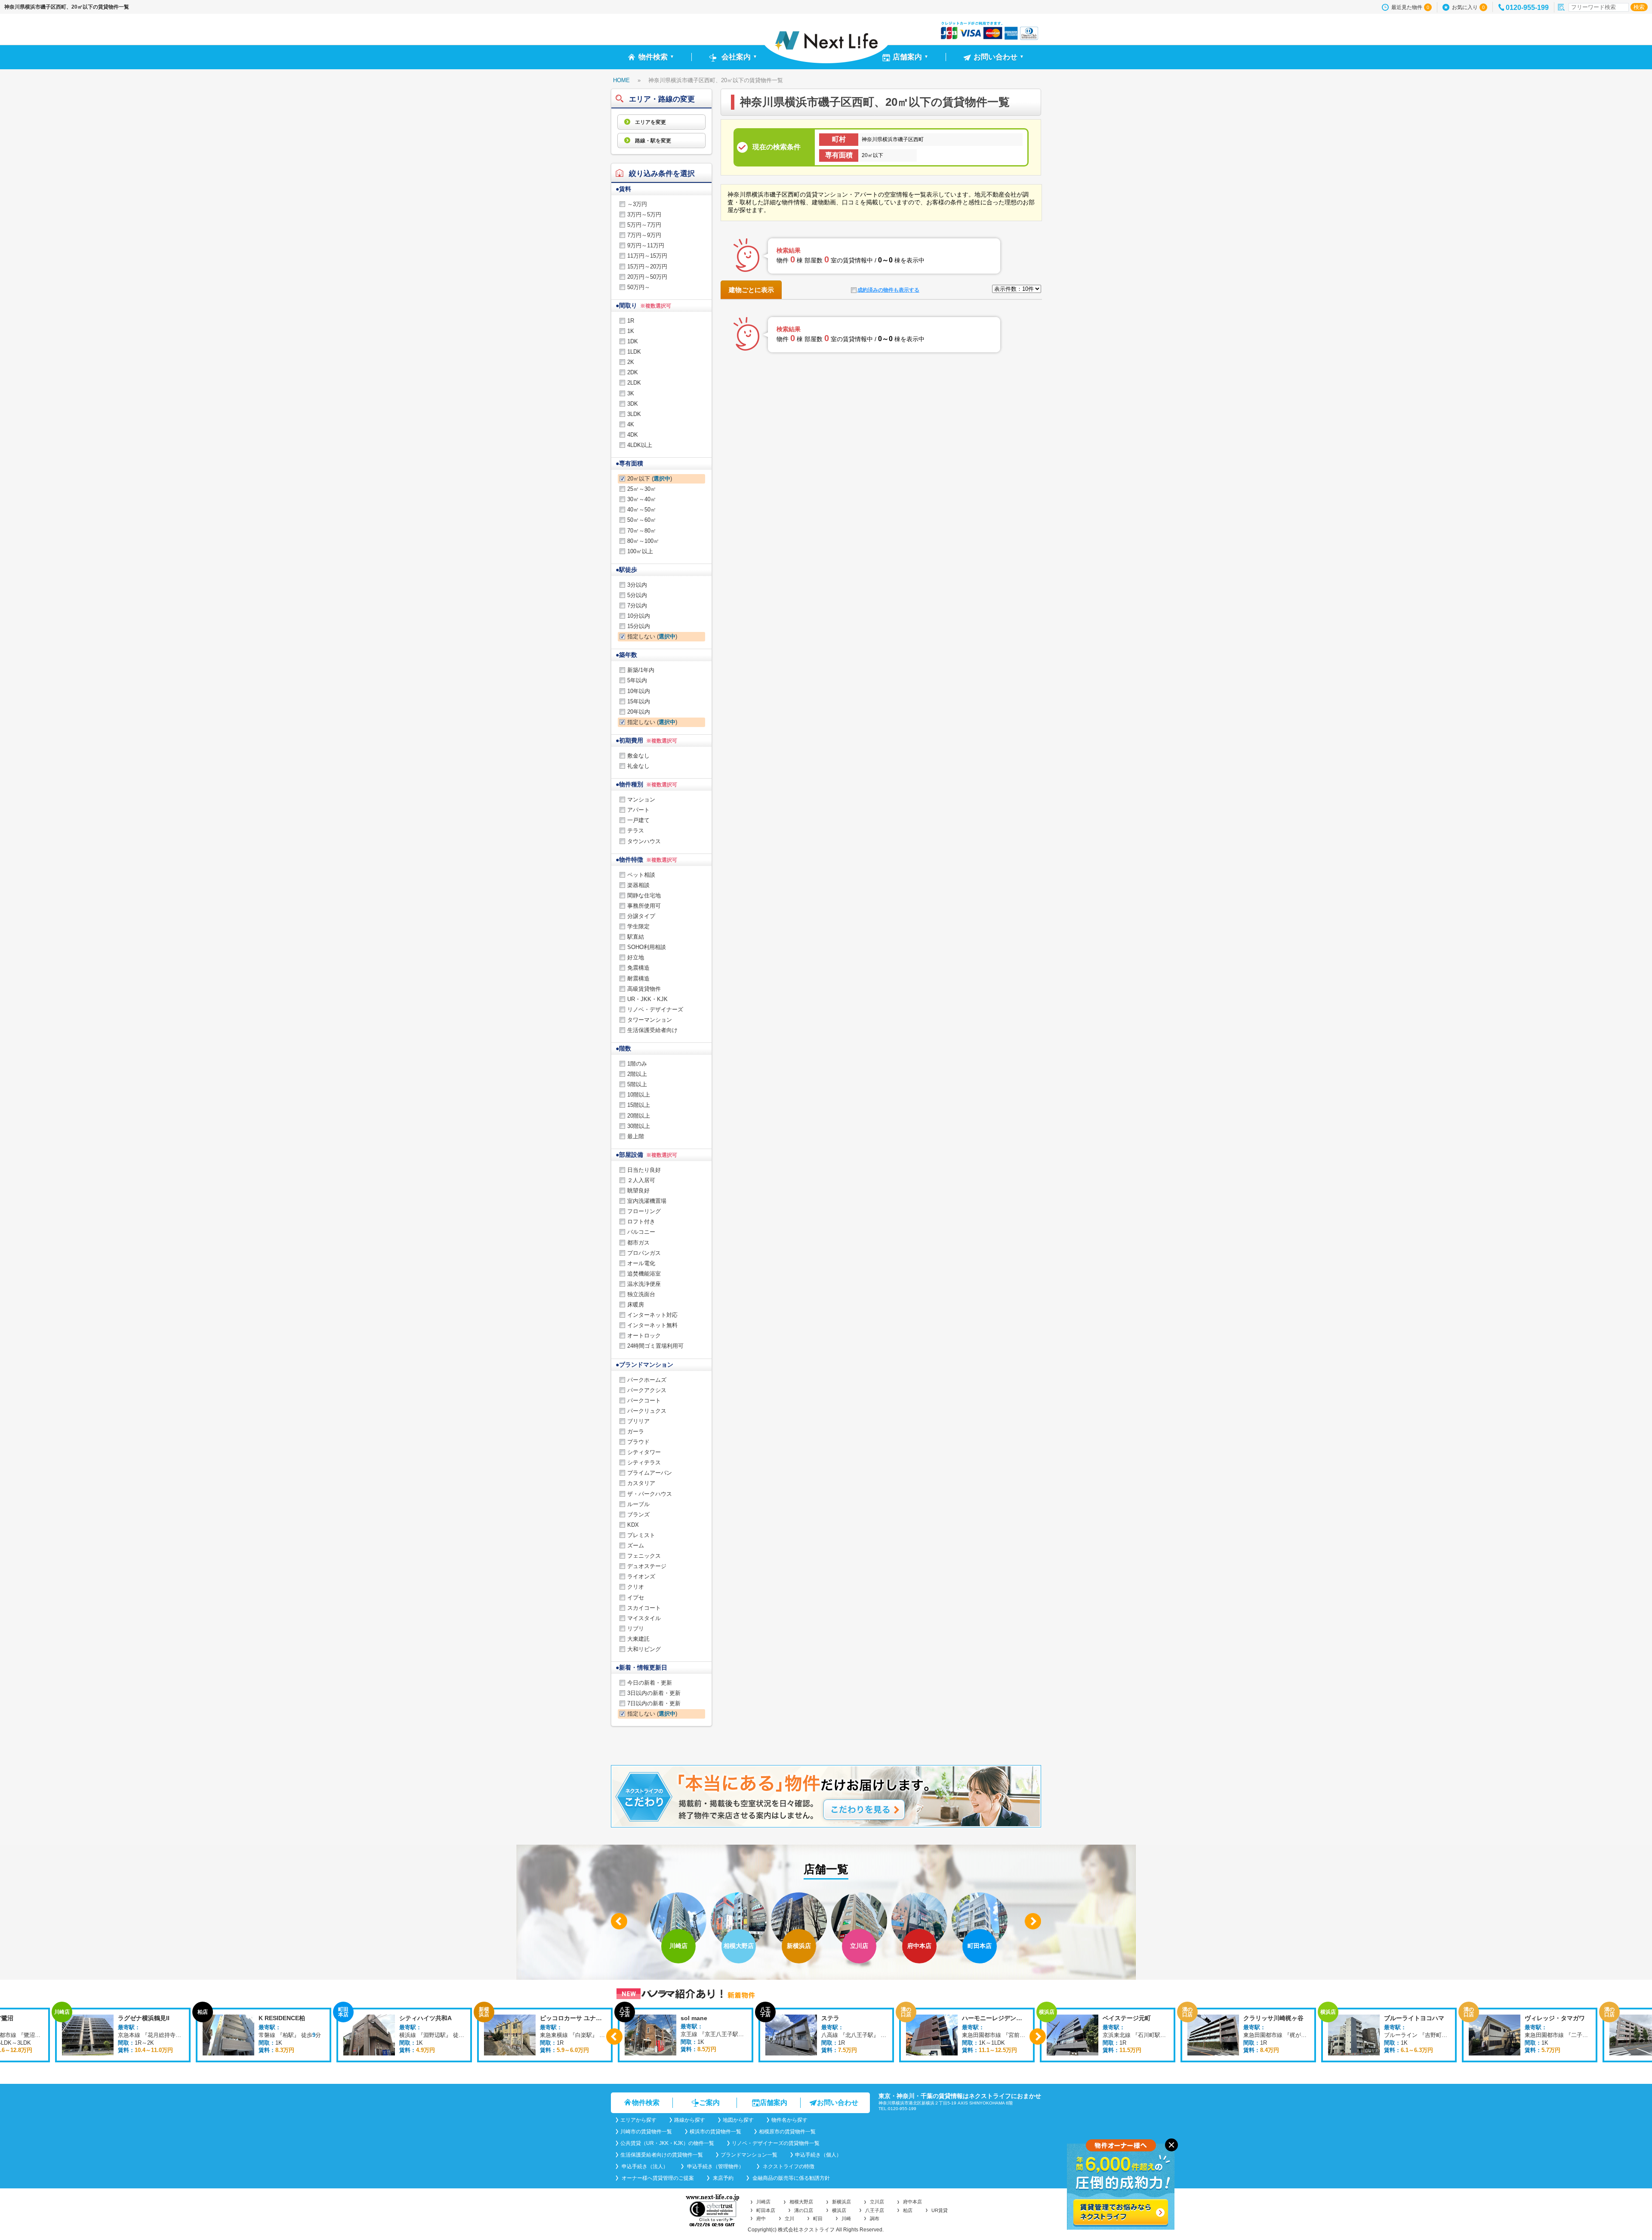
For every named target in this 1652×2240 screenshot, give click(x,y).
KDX (633, 1525)
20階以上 (639, 1116)
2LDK (634, 383)
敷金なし (638, 756)
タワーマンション (650, 1020)
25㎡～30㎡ (642, 489)
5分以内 (637, 595)
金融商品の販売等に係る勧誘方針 (791, 2178)
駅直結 (636, 937)
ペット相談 (641, 875)
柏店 (908, 2210)
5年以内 (637, 680)
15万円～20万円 (647, 267)
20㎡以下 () (650, 479)
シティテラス (644, 1462)
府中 (761, 2218)
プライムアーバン (650, 1473)
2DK (633, 372)
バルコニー (641, 1232)
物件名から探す (789, 2120)
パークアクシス (647, 1390)
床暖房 (636, 1305)
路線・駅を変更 (652, 141)
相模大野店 (801, 2202)
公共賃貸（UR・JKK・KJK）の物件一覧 (667, 2143)
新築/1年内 (641, 670)
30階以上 (639, 1126)
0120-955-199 (1527, 8)
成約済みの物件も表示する (888, 290)
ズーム (636, 1545)
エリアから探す (638, 2120)
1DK (633, 341)
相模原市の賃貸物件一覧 (787, 2132)
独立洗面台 (641, 1294)
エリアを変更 (650, 122)
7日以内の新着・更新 (654, 1703)
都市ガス (638, 1243)
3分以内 (637, 585)
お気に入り (1468, 7)
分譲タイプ (641, 916)
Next (1033, 1921)
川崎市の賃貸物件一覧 (646, 2132)
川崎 (846, 2218)
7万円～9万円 (644, 235)
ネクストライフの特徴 (788, 2166)
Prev (619, 1921)
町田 (818, 2218)
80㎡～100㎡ (643, 541)
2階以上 (637, 1074)
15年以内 (639, 701)
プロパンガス (644, 1253)
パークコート (644, 1400)
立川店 (877, 2202)
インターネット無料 (652, 1325)
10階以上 (639, 1095)
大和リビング (644, 1649)
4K (631, 424)
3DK (633, 404)
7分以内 (637, 605)
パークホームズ (647, 1380)
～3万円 (637, 204)
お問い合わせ (838, 2103)
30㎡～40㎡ (642, 499)
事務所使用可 (644, 906)
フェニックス (644, 1556)
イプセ (636, 1598)
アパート (638, 810)
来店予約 (723, 2178)
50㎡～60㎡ (642, 520)
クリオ (636, 1587)
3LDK (634, 414)
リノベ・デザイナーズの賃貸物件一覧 (776, 2143)
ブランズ (638, 1514)
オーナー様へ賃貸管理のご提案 (657, 2178)
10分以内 (639, 616)
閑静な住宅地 (644, 895)
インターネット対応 (652, 1315)
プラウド (638, 1442)
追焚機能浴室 (644, 1274)
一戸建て (638, 820)
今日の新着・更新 (650, 1683)
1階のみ (637, 1064)
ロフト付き (641, 1222)
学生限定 (638, 926)
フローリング (644, 1211)
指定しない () (652, 636)
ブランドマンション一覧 (749, 2155)
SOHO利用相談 (647, 947)
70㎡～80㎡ (642, 531)
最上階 (636, 1136)
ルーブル (638, 1504)
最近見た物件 (1410, 7)
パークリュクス (647, 1411)
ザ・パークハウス (650, 1494)
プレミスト (641, 1535)
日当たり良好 (644, 1170)
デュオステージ (647, 1566)
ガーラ (636, 1431)
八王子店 (875, 2210)
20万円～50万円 (647, 277)
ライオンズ (641, 1576)
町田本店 (766, 2210)
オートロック (644, 1336)
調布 (875, 2218)
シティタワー (644, 1452)
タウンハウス (644, 841)
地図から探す (738, 2120)
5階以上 (637, 1084)
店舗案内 (774, 2103)
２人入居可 (641, 1180)
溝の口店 (804, 2210)
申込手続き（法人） (644, 2166)
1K (631, 331)
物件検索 (646, 2103)
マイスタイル (644, 1618)
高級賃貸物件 (644, 989)
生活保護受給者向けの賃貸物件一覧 (662, 2155)
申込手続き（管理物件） (715, 2166)
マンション (641, 800)
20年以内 (639, 712)
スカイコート (644, 1608)
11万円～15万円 (647, 256)
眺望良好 (638, 1191)
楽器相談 (638, 885)
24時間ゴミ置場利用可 (655, 1346)
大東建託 (638, 1639)
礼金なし (638, 766)
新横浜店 (841, 2202)
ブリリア (638, 1421)
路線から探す (690, 2120)
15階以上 (639, 1105)
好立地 (636, 957)
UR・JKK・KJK (647, 999)
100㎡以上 (640, 551)
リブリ (636, 1628)
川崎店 (763, 2202)
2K (631, 362)
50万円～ (639, 287)
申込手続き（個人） (818, 2155)
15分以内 (639, 626)
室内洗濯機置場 (647, 1201)
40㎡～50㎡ (642, 510)
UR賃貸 (940, 2210)
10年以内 (639, 691)
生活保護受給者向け (652, 1030)
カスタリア (641, 1483)
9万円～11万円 (646, 245)
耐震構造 (638, 978)
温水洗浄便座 (644, 1284)
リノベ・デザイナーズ (655, 1009)
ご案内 (709, 2103)
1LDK (634, 352)
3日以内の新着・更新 (654, 1693)
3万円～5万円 (644, 214)
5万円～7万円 (644, 225)
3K (631, 393)
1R (631, 321)
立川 (789, 2218)
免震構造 (638, 968)
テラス (636, 830)
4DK (633, 435)
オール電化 (641, 1263)
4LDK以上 (640, 445)
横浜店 (839, 2210)
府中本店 (912, 2202)
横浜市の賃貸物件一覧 (715, 2132)
